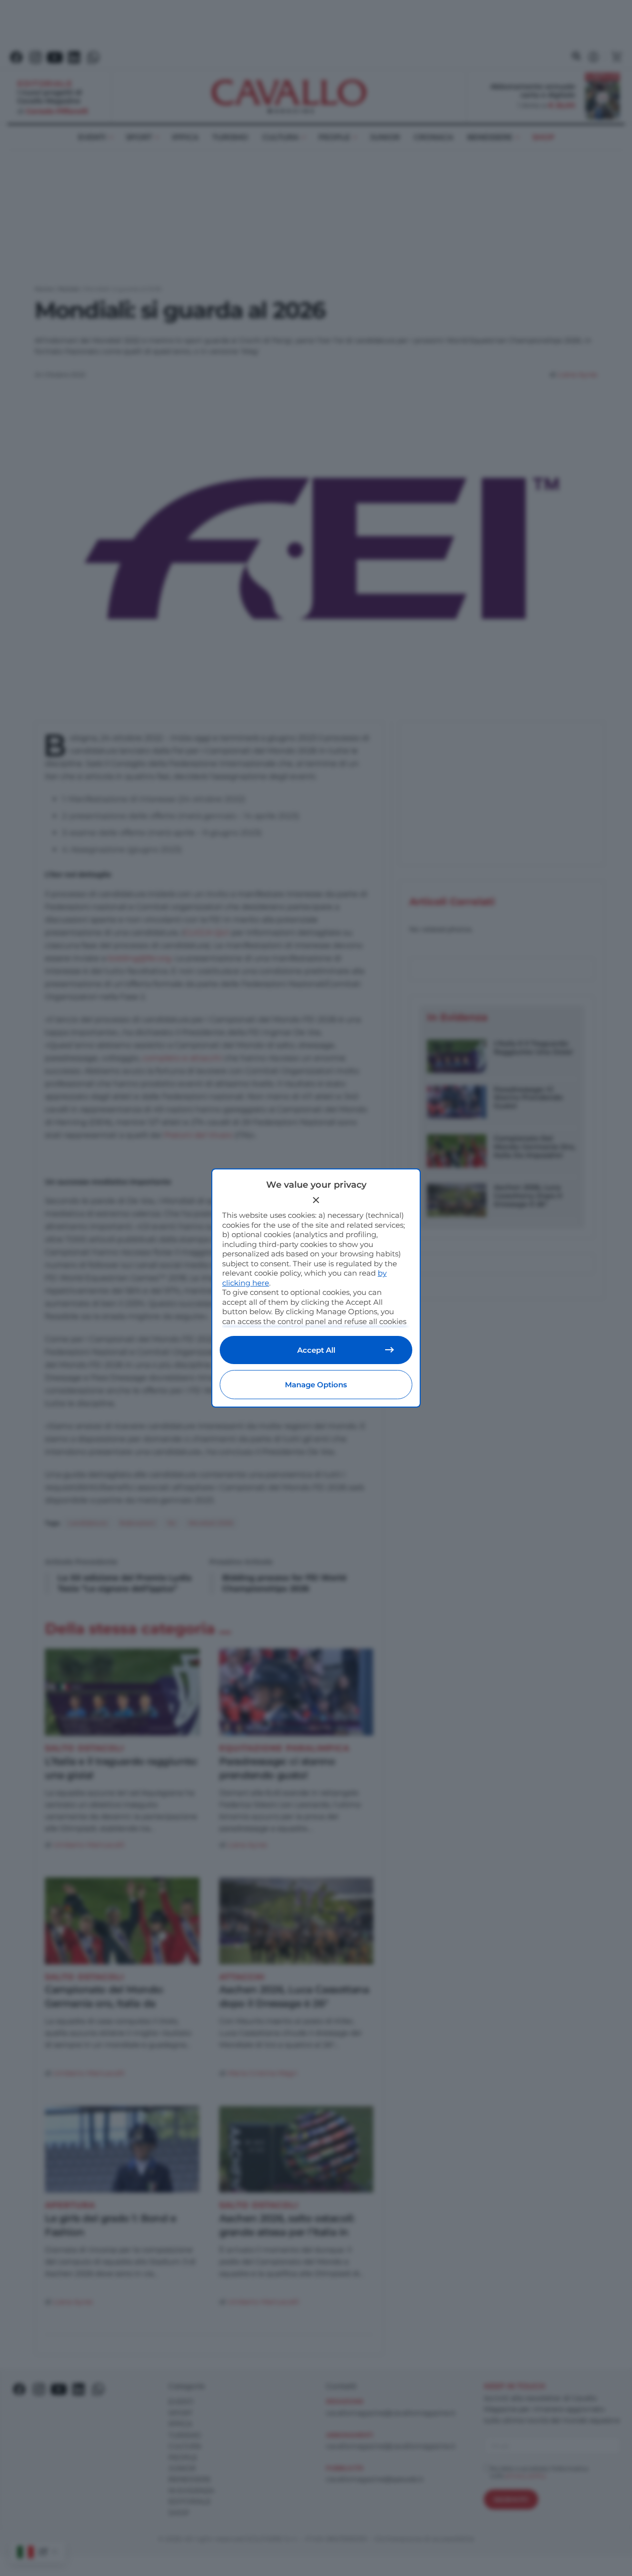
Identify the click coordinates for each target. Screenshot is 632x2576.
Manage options (316, 1385)
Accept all (316, 1350)
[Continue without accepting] (316, 1200)
